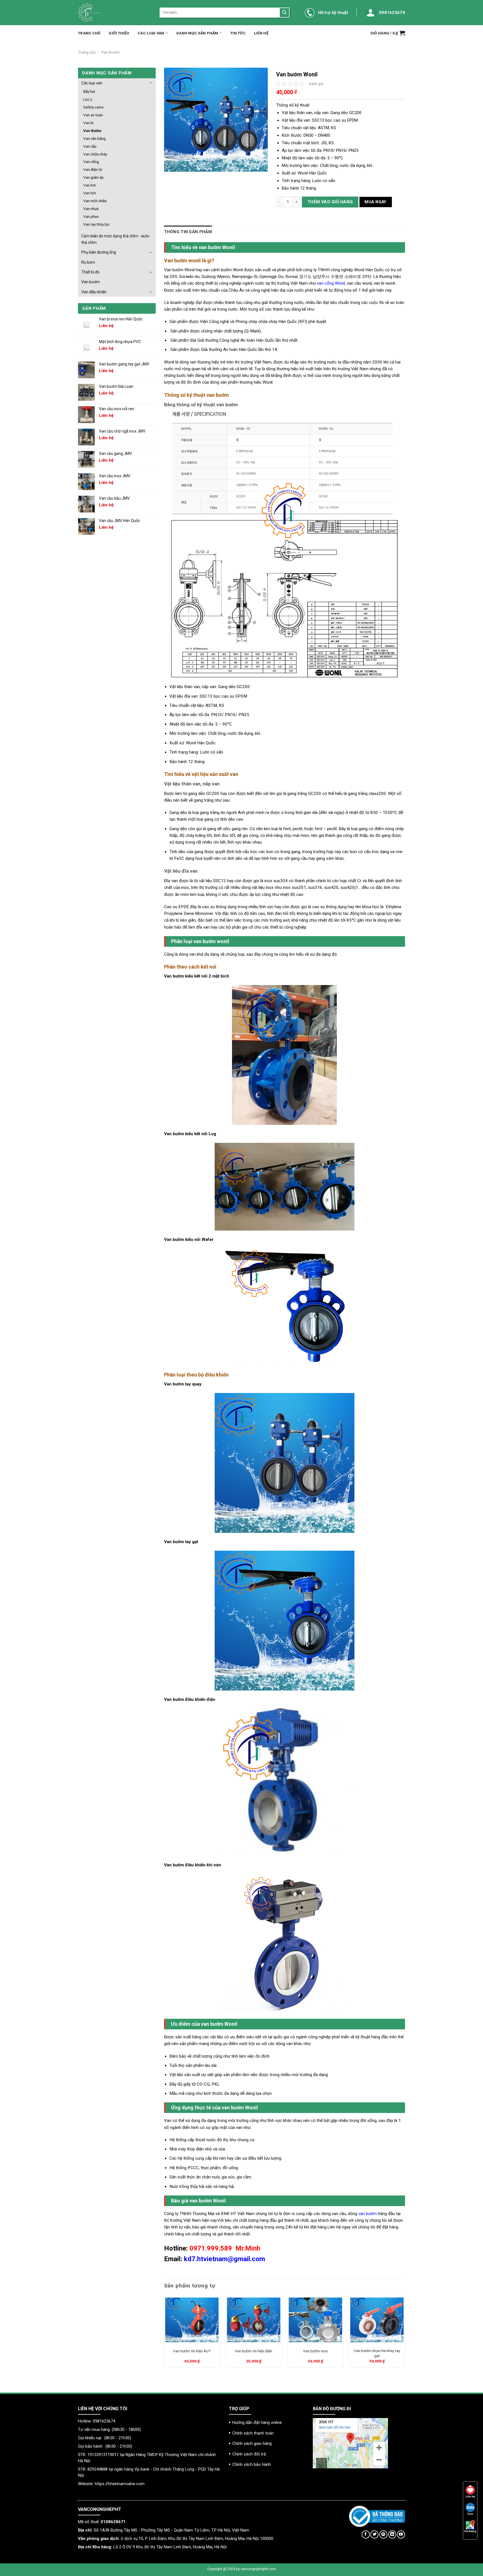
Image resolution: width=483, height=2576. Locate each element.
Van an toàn (93, 115)
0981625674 (392, 13)
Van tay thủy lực (96, 224)
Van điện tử (93, 169)
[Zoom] (171, 165)
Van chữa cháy (95, 154)
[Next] (405, 2334)
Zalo (470, 2514)
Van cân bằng (94, 138)
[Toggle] (151, 83)
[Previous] (164, 2334)
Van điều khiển (94, 292)
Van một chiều (95, 201)
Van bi (88, 123)
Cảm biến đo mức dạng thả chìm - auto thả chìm (115, 239)
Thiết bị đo (90, 272)
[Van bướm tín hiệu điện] (254, 2320)
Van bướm (91, 282)
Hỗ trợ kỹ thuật (333, 13)
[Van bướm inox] (315, 2320)
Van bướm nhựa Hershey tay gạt (377, 2353)
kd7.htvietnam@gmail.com (224, 2259)
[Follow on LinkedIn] (392, 2534)
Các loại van (151, 33)
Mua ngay (376, 202)
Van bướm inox (315, 2351)
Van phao (91, 216)
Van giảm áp (93, 177)
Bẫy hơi (89, 91)
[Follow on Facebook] (366, 2534)
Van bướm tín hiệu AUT (192, 2351)
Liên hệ (261, 33)
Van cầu (90, 146)
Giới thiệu (119, 33)
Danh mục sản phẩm (197, 33)
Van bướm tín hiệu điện (254, 2351)
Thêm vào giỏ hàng (330, 202)
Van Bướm (111, 52)
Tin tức (238, 33)
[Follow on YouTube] (401, 2534)
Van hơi (89, 185)
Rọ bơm (88, 262)
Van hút (90, 193)
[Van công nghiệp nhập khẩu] (115, 13)
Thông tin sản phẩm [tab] (188, 232)
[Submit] (284, 13)
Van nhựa (91, 209)
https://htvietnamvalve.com (120, 2484)
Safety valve (93, 107)
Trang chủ (89, 33)
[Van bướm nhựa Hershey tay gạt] (377, 2320)
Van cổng (91, 162)
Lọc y (88, 99)
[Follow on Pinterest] (383, 2534)
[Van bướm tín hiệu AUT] (192, 2320)
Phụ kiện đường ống (99, 252)
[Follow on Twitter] (374, 2534)
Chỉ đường (470, 2531)
